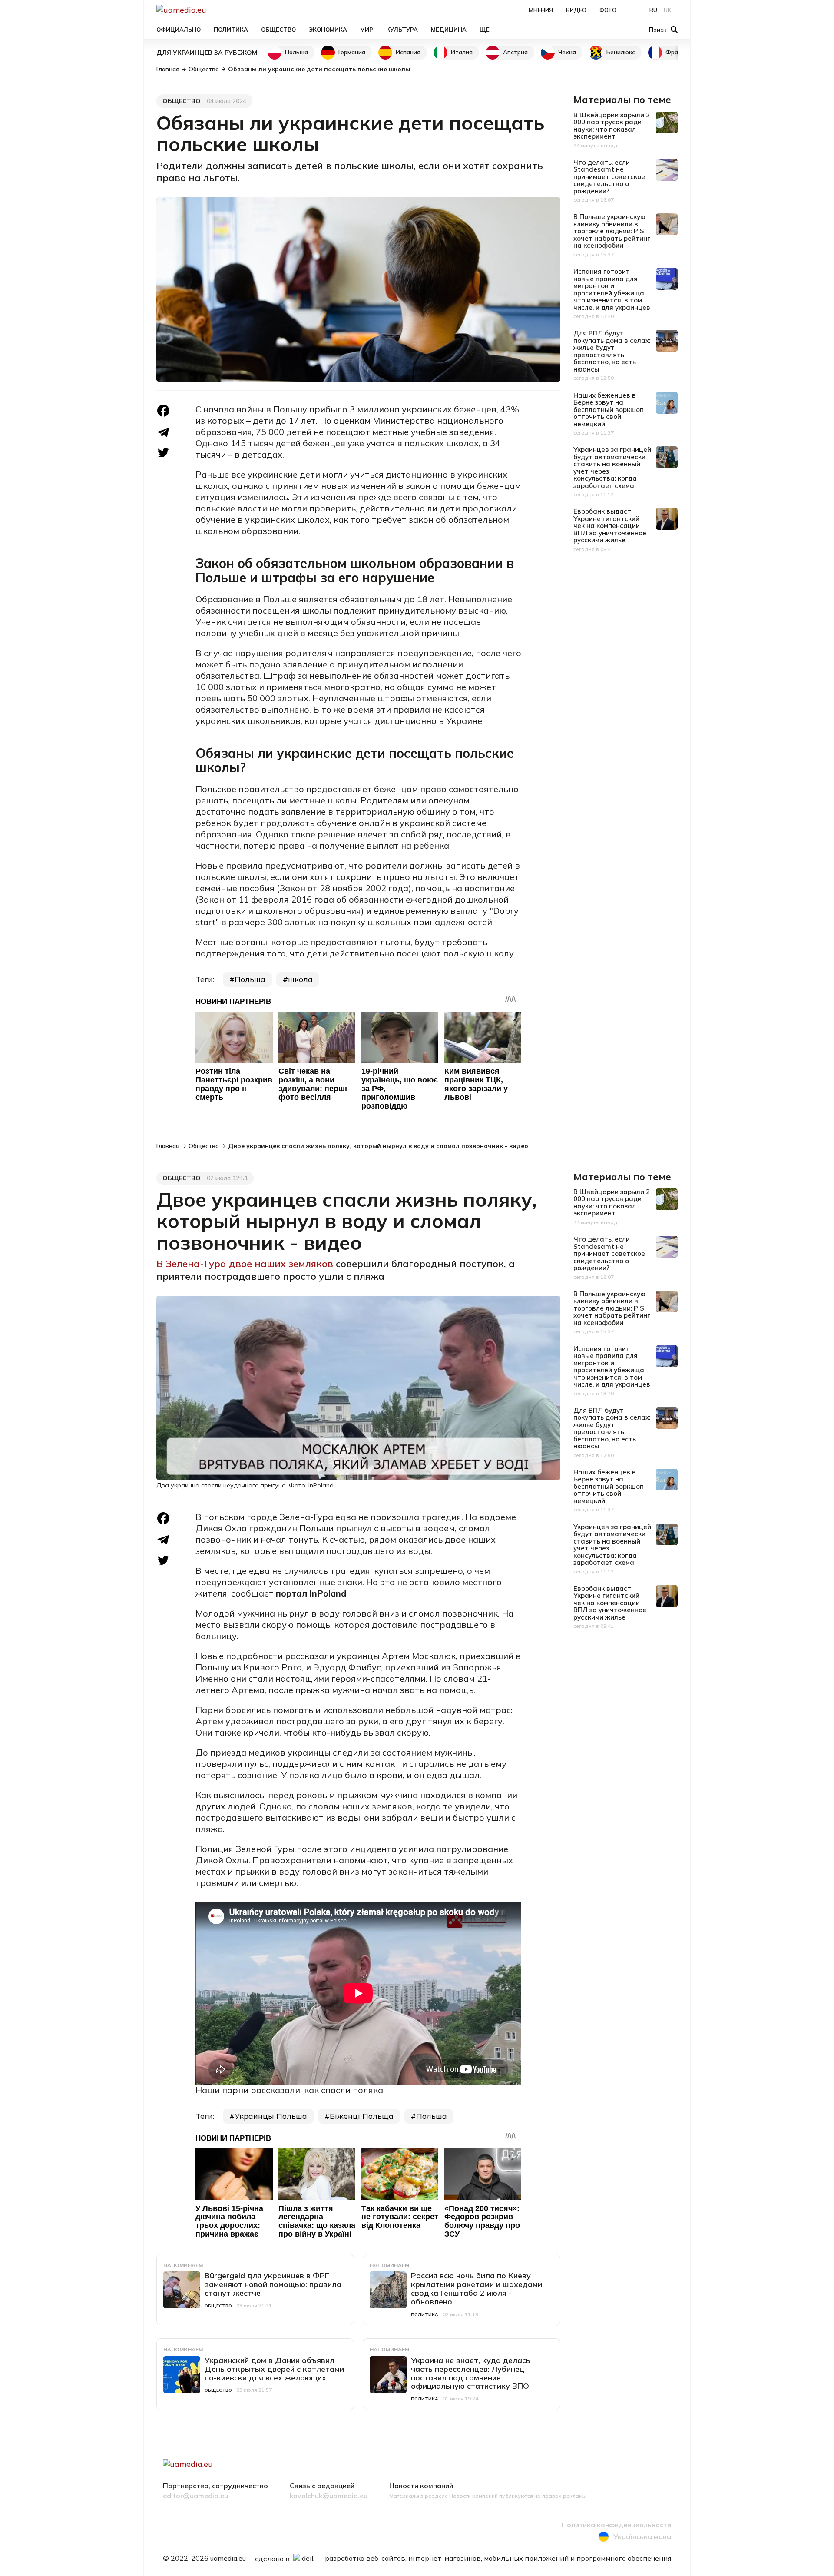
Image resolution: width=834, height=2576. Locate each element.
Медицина (449, 30)
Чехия (567, 52)
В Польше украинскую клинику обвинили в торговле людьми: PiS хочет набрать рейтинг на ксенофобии (612, 231)
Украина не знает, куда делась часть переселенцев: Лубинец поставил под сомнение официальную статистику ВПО (471, 2373)
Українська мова (642, 2536)
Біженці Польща (362, 2116)
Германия (352, 52)
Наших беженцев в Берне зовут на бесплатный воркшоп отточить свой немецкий (609, 410)
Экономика (328, 30)
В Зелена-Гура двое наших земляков (246, 1264)
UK (667, 10)
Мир (367, 30)
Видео (576, 10)
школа (300, 979)
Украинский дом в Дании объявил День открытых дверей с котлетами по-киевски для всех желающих (274, 2369)
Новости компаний (421, 2486)
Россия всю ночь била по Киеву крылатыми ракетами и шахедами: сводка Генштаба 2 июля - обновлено (477, 2288)
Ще (485, 30)
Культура (402, 30)
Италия (462, 52)
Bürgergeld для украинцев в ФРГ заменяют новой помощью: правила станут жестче (273, 2284)
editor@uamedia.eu (195, 2496)
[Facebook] (163, 411)
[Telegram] (163, 432)
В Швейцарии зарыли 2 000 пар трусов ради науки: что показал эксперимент (612, 126)
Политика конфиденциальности (616, 2525)
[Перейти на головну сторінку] (211, 10)
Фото (608, 10)
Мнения (541, 10)
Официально (179, 30)
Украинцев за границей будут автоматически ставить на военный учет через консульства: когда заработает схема (612, 468)
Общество (278, 30)
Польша (296, 52)
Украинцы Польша (271, 2116)
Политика (231, 30)
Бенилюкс (621, 52)
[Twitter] (163, 453)
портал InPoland (311, 1593)
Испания (408, 52)
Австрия (515, 52)
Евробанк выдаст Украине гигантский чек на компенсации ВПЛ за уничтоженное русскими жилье (610, 526)
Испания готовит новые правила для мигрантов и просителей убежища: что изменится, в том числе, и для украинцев (612, 289)
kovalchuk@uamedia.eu (329, 2496)
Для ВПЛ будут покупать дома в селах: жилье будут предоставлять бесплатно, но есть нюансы (612, 351)
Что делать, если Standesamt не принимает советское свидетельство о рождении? (609, 177)
